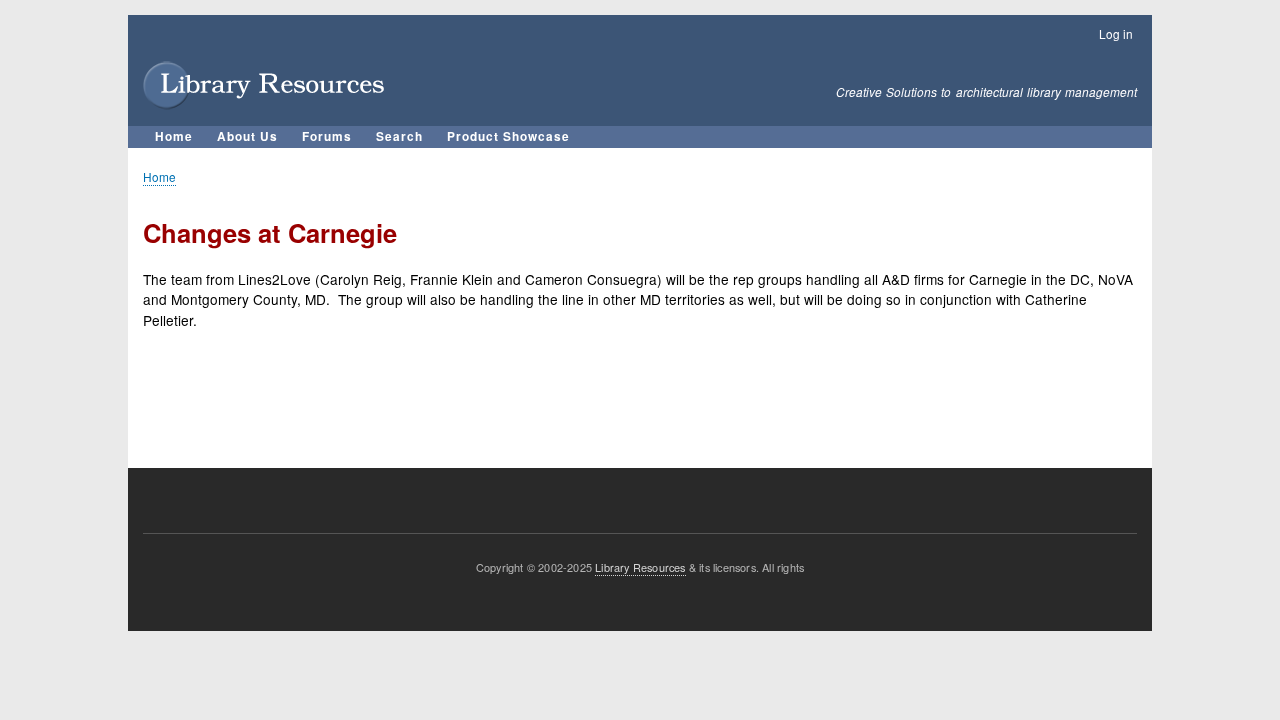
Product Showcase (508, 136)
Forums (327, 136)
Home (174, 136)
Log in (1116, 33)
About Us (247, 136)
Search (399, 136)
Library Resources (640, 567)
